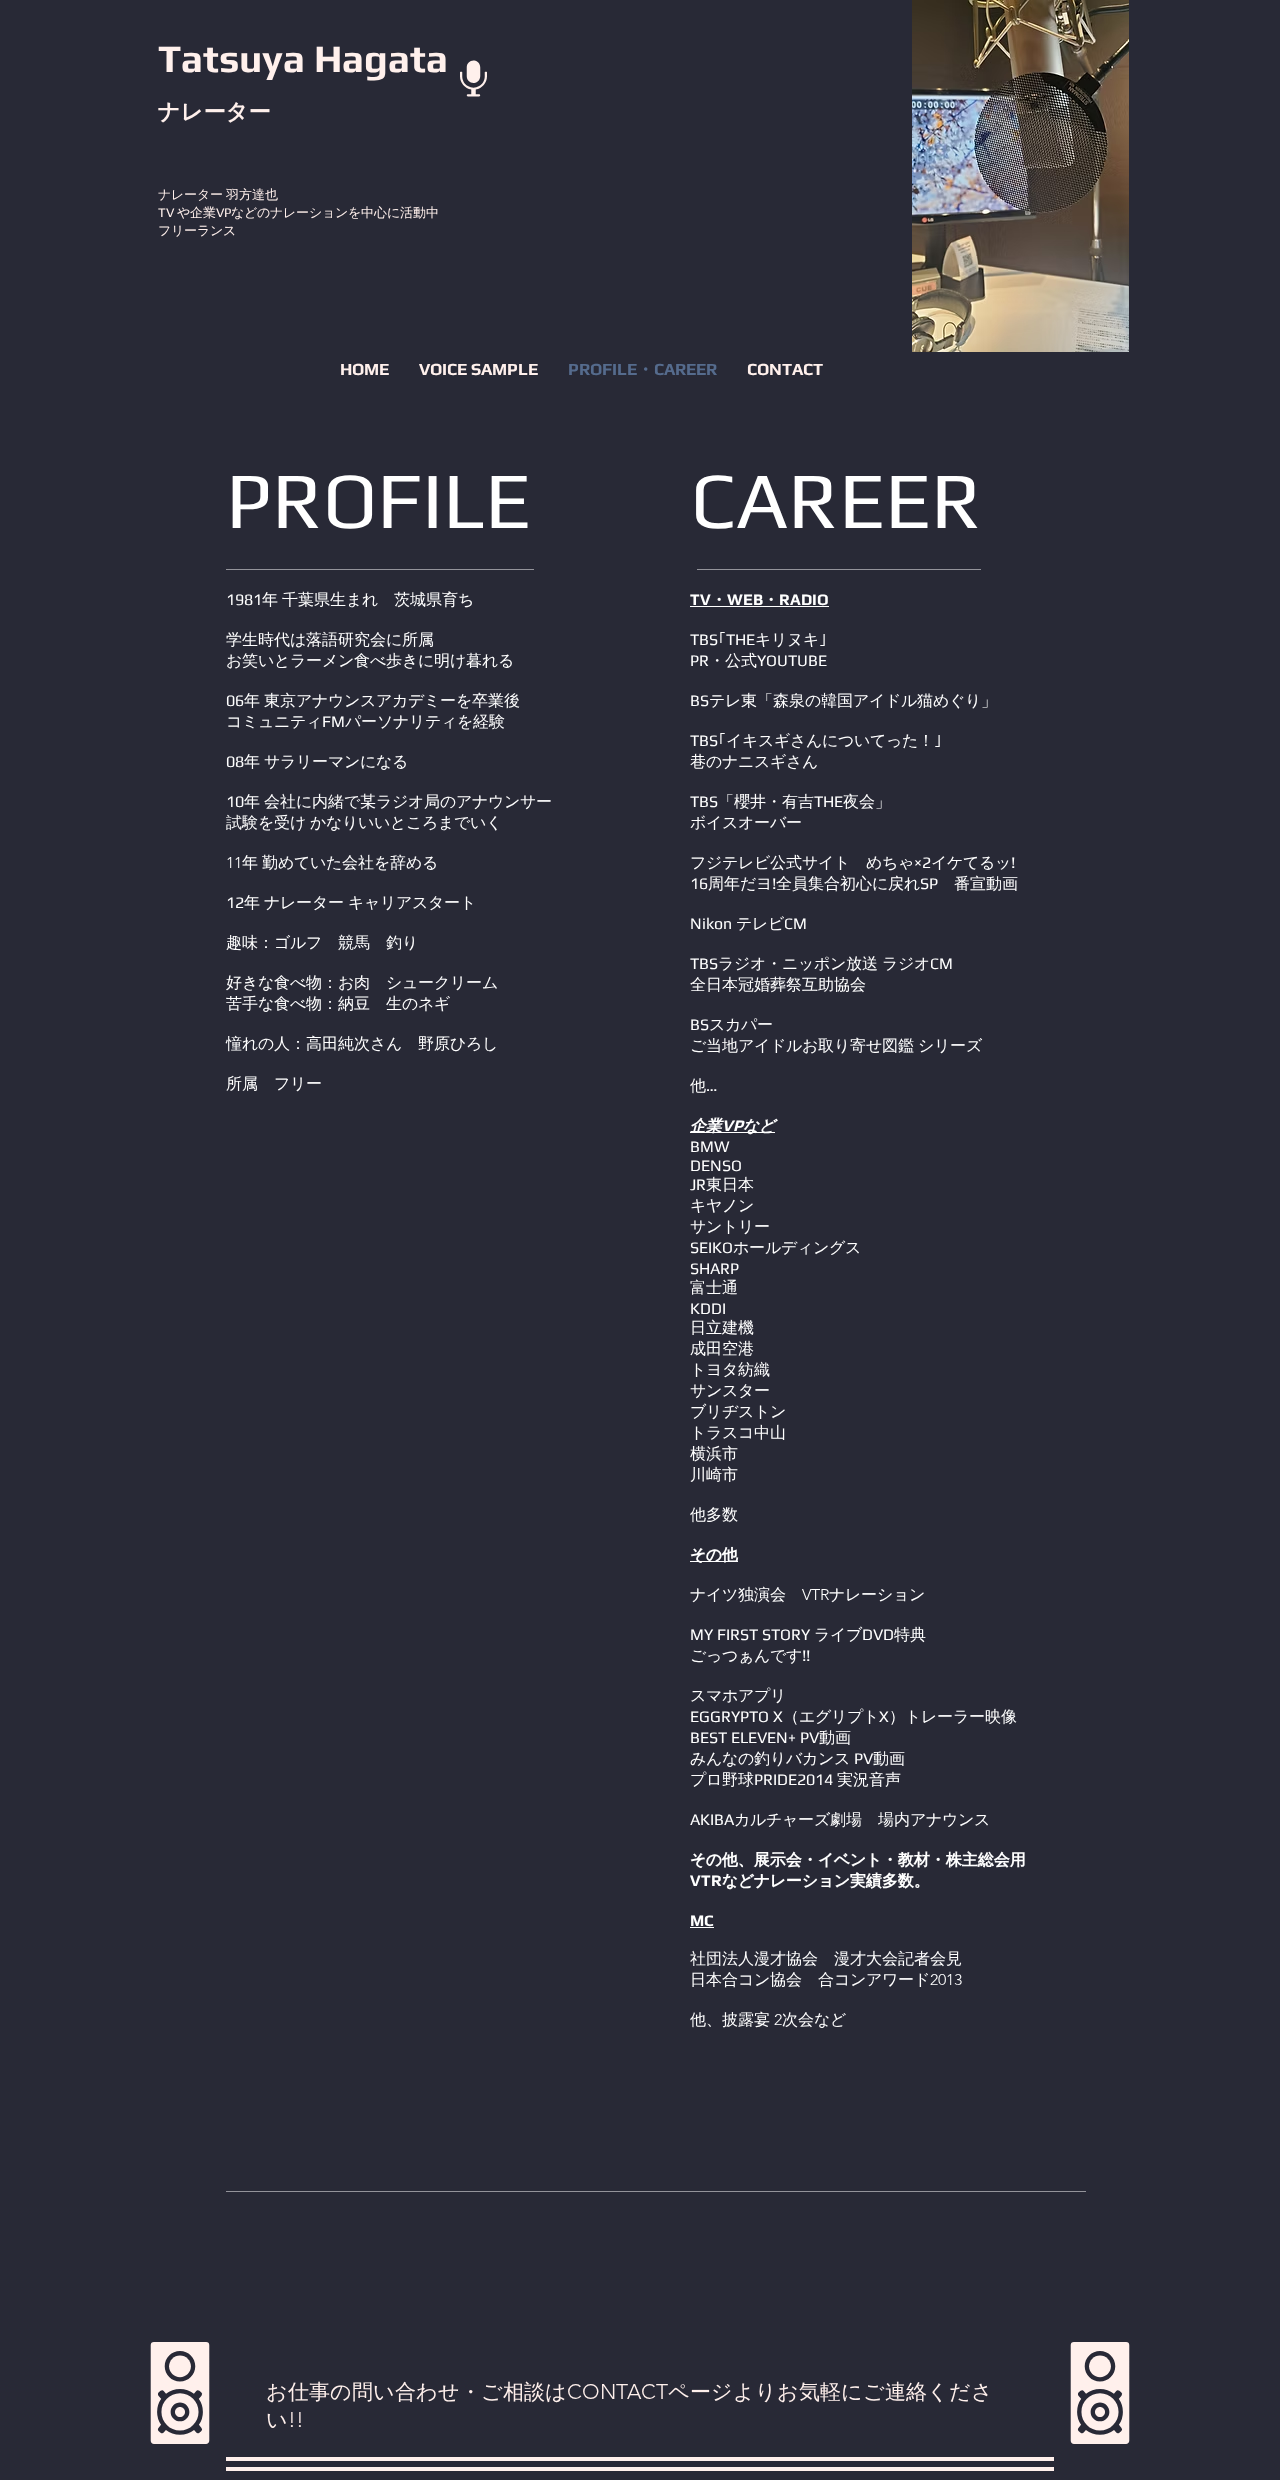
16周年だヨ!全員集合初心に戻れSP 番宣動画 (854, 883)
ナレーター (217, 111)
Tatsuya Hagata (303, 58)
